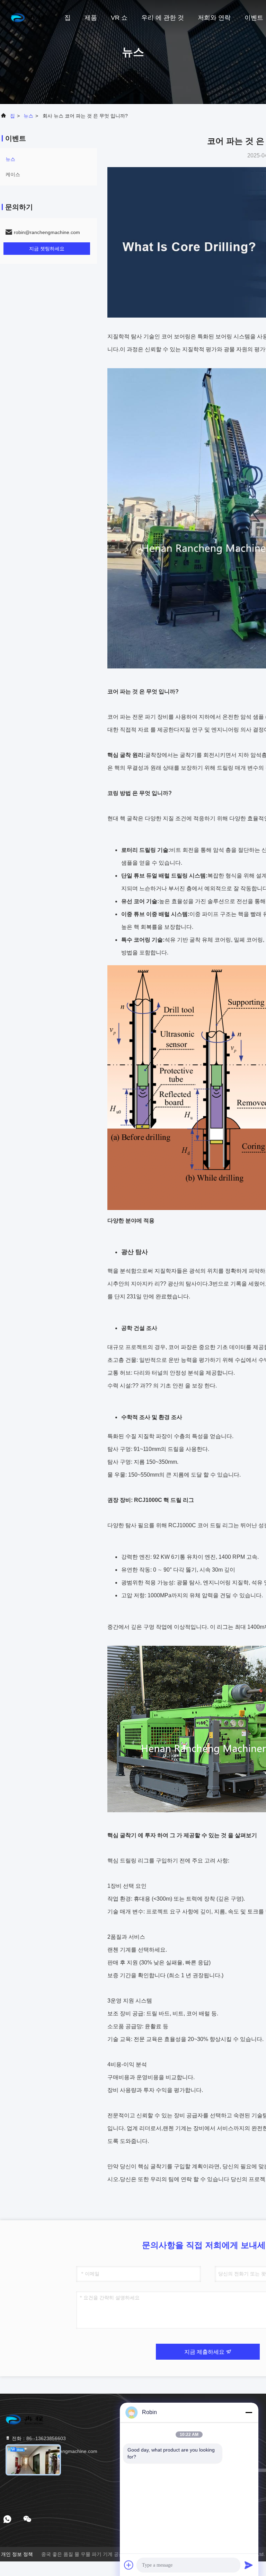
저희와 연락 (214, 18)
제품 (91, 18)
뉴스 (28, 116)
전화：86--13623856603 (38, 2438)
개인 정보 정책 (17, 2554)
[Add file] (129, 2565)
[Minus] (249, 2412)
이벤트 (254, 18)
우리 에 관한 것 (163, 18)
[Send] (249, 2565)
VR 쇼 (119, 18)
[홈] (28, 17)
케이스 (13, 174)
